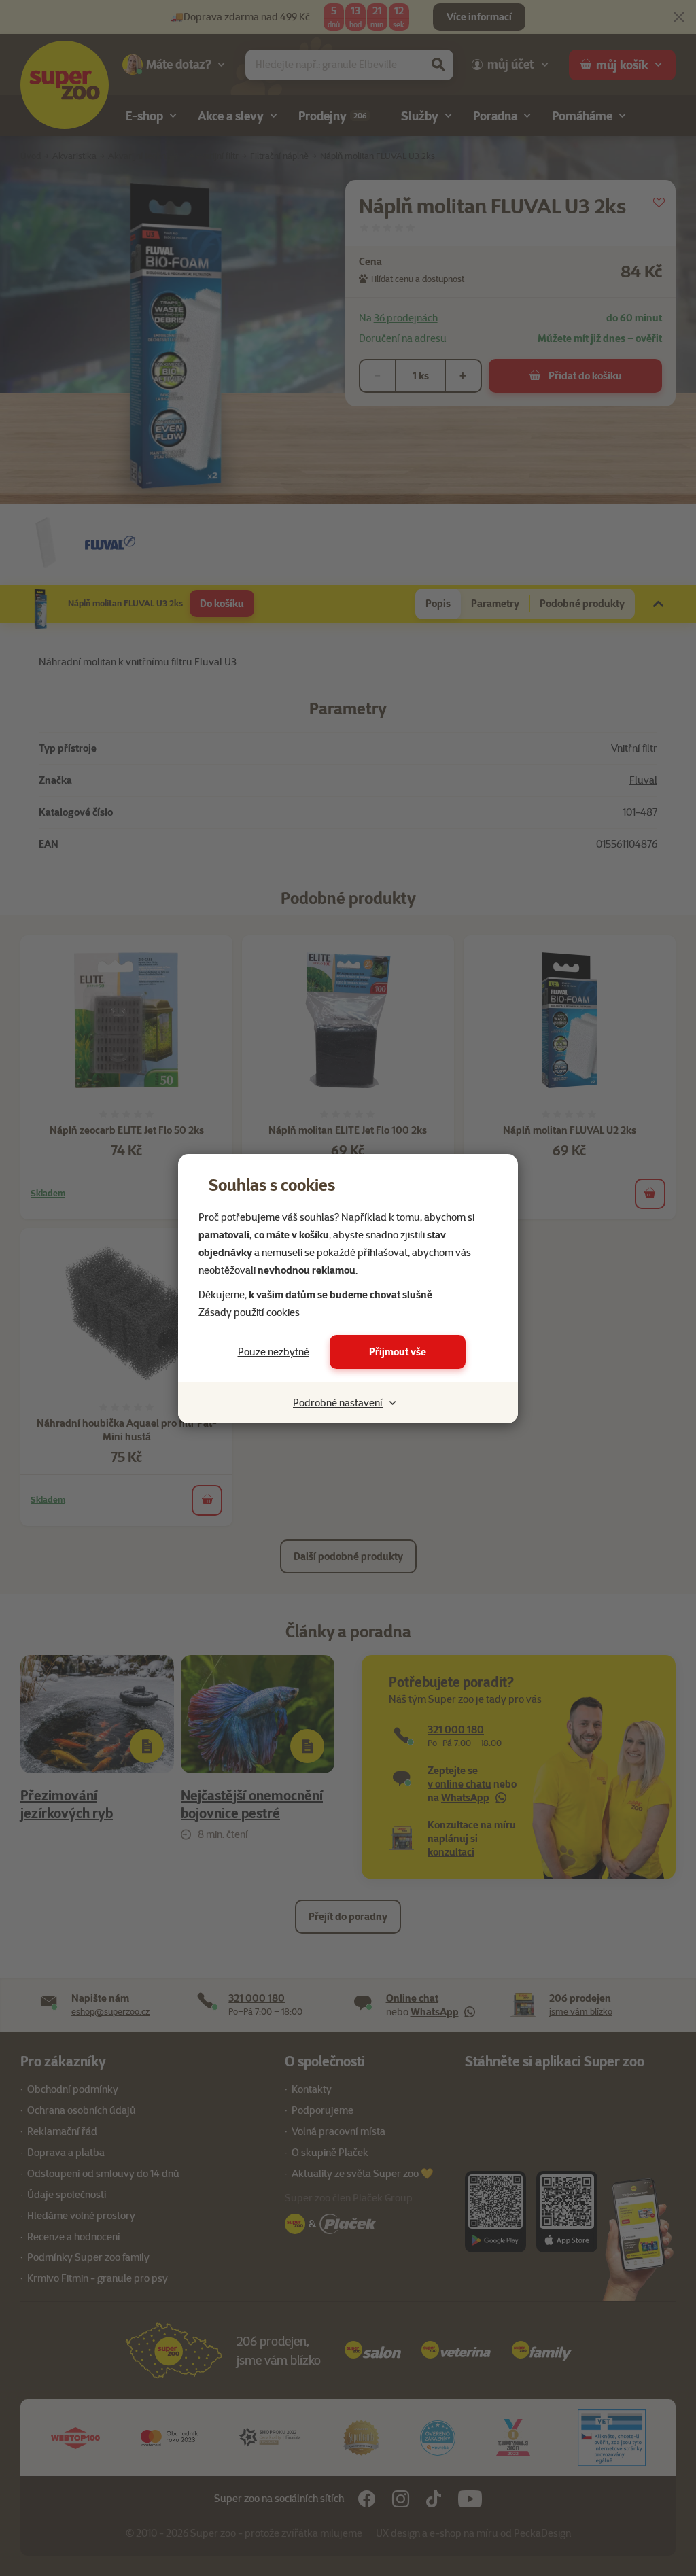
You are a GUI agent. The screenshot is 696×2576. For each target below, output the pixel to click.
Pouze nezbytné (274, 1352)
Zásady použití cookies (249, 1312)
